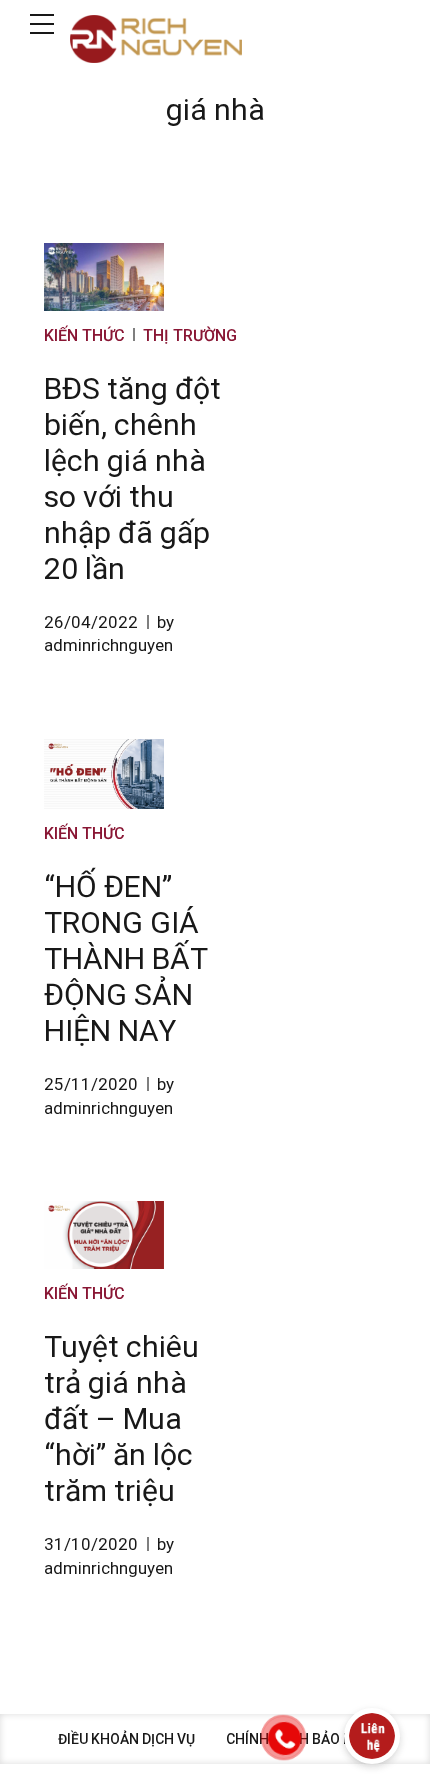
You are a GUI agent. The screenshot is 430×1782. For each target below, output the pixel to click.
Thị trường (190, 335)
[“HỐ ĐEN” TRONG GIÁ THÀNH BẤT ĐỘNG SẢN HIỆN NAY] (104, 774)
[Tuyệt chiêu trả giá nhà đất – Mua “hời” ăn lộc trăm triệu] (104, 1235)
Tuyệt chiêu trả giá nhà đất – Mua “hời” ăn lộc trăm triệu (121, 1418)
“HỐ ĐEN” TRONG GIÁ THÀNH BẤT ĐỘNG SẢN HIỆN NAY (125, 958)
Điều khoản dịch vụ (126, 1739)
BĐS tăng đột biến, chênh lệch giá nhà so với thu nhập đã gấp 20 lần (132, 478)
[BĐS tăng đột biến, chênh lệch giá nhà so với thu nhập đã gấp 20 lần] (104, 277)
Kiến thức (84, 335)
